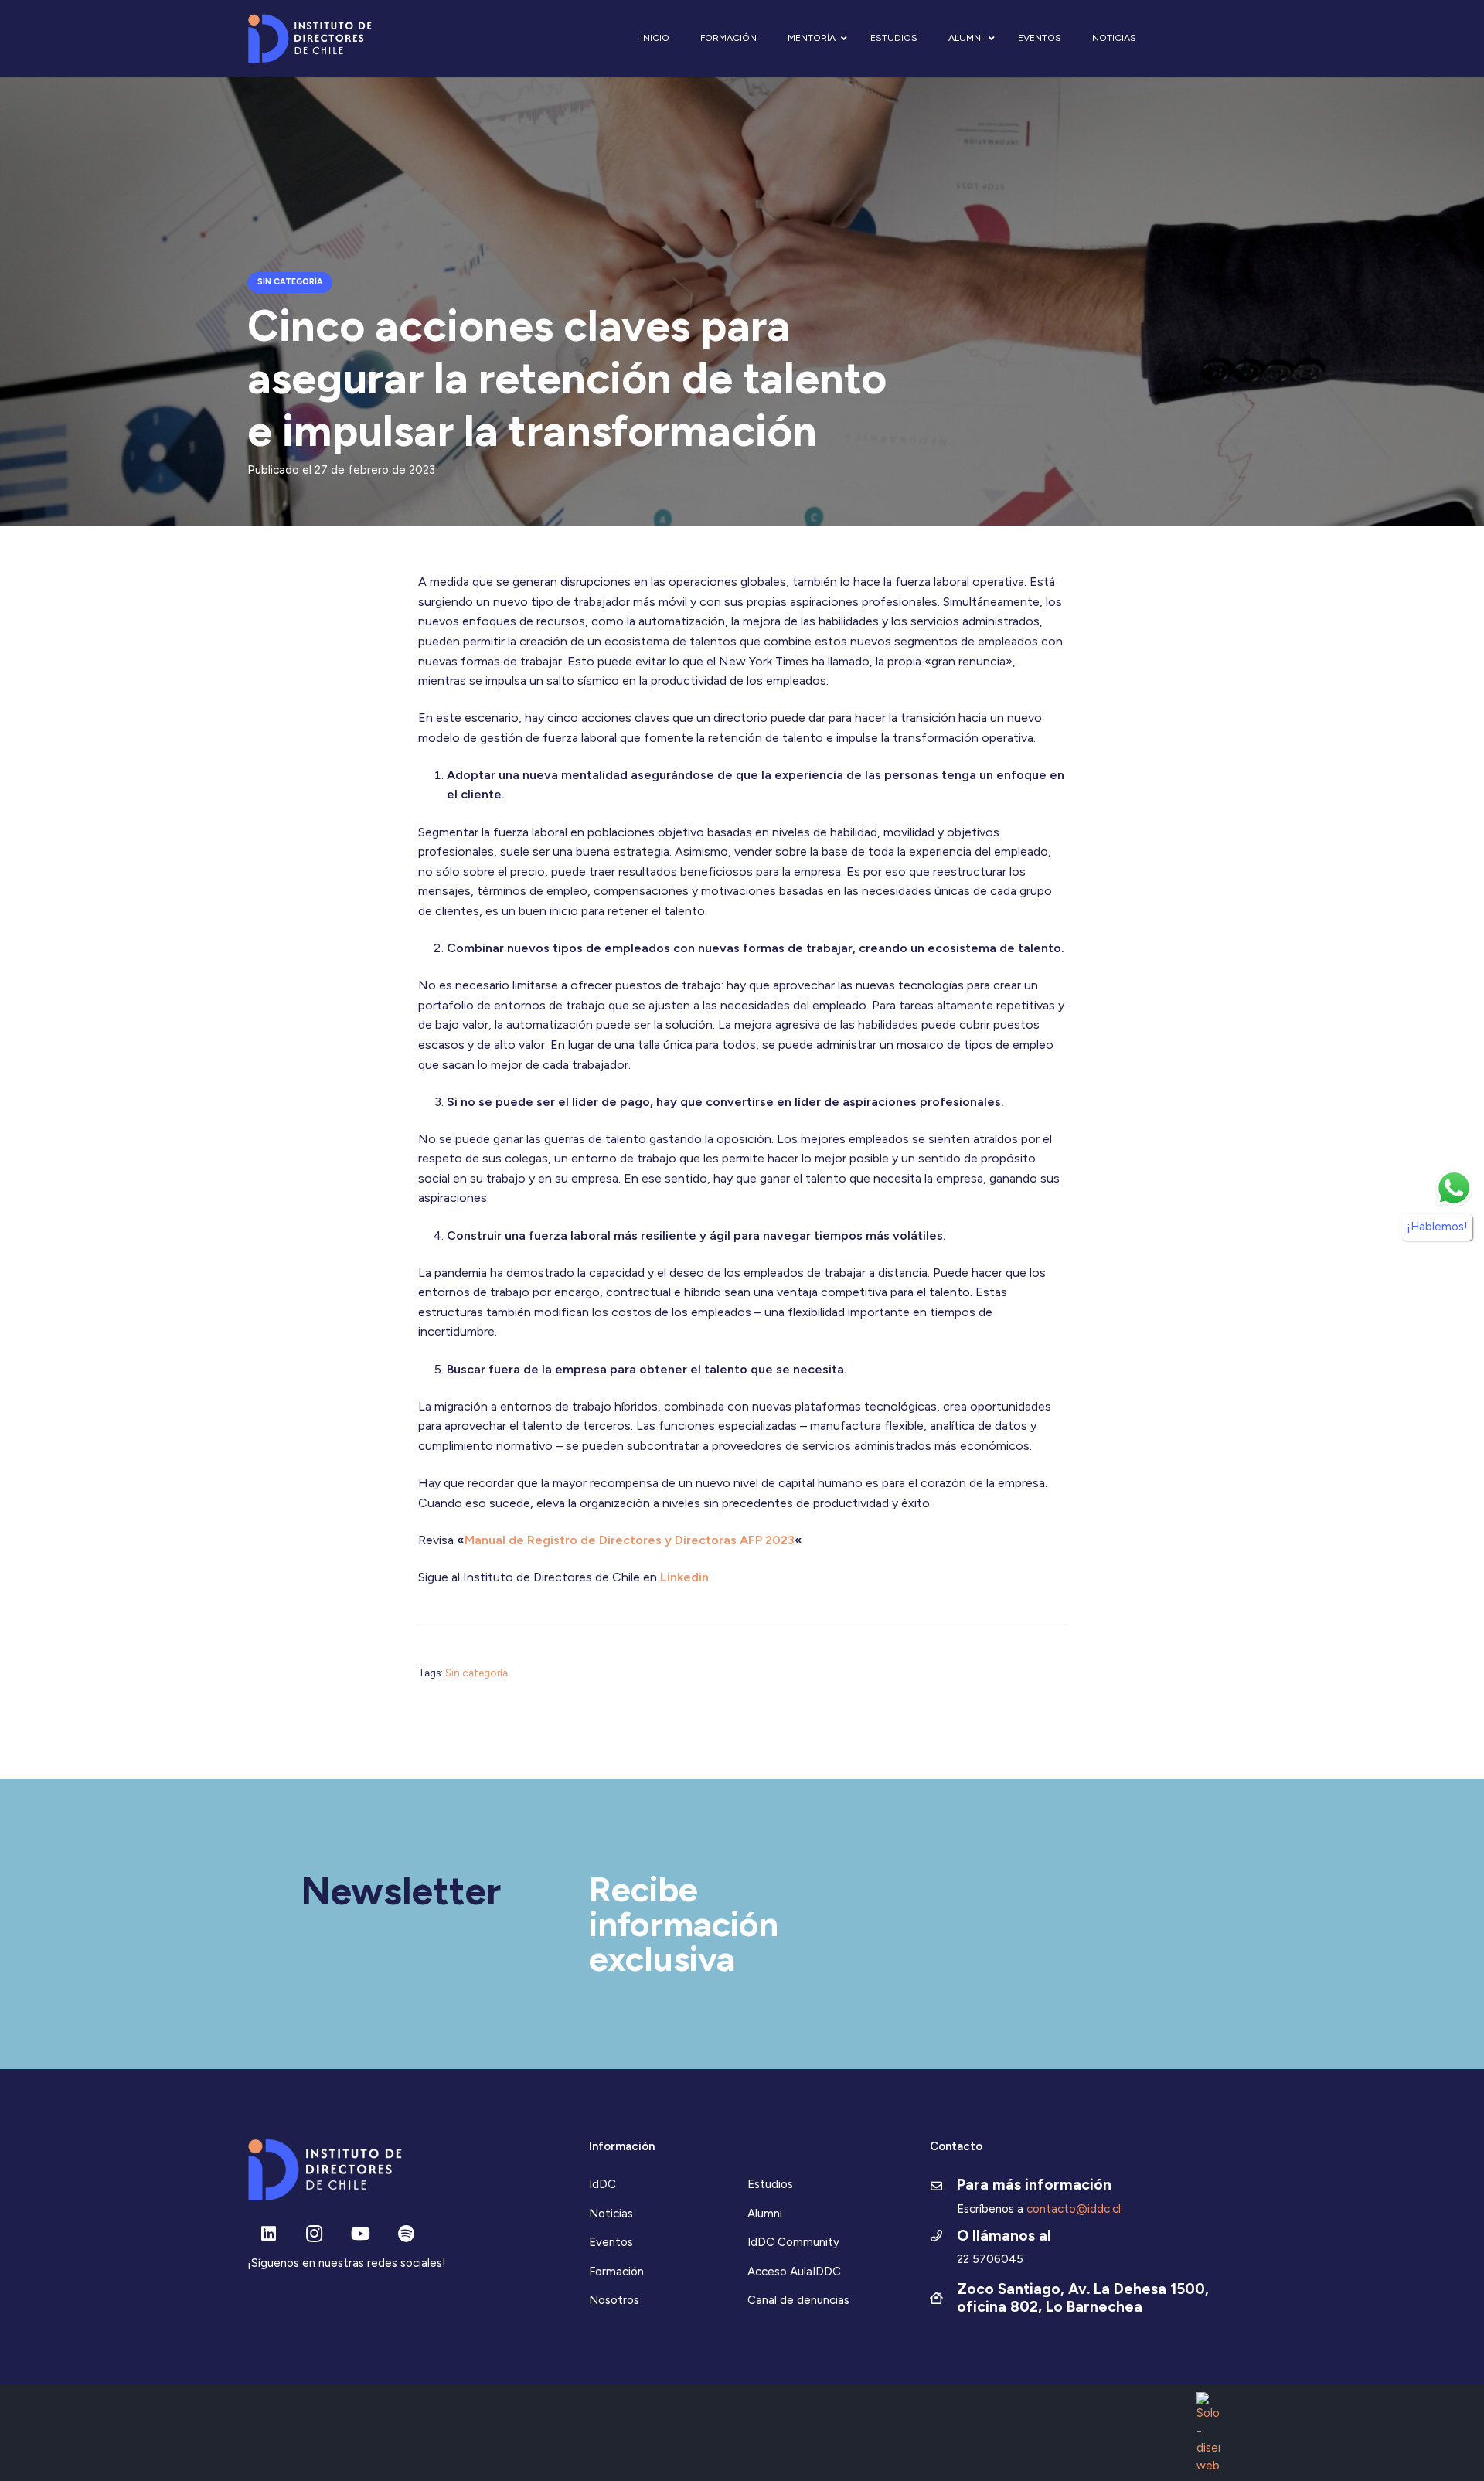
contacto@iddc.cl (1074, 2209)
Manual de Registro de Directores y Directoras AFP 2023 (630, 1540)
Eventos (611, 2242)
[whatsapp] (1454, 1188)
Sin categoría (477, 1673)
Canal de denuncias (798, 2300)
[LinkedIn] (269, 2234)
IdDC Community (793, 2242)
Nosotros (614, 2300)
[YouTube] (361, 2234)
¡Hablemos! (1437, 1227)
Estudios (770, 2184)
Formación (616, 2272)
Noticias (611, 2214)
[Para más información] (943, 2187)
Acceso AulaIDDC (794, 2272)
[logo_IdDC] (310, 39)
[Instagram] (314, 2234)
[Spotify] (406, 2234)
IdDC (602, 2184)
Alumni (765, 2214)
